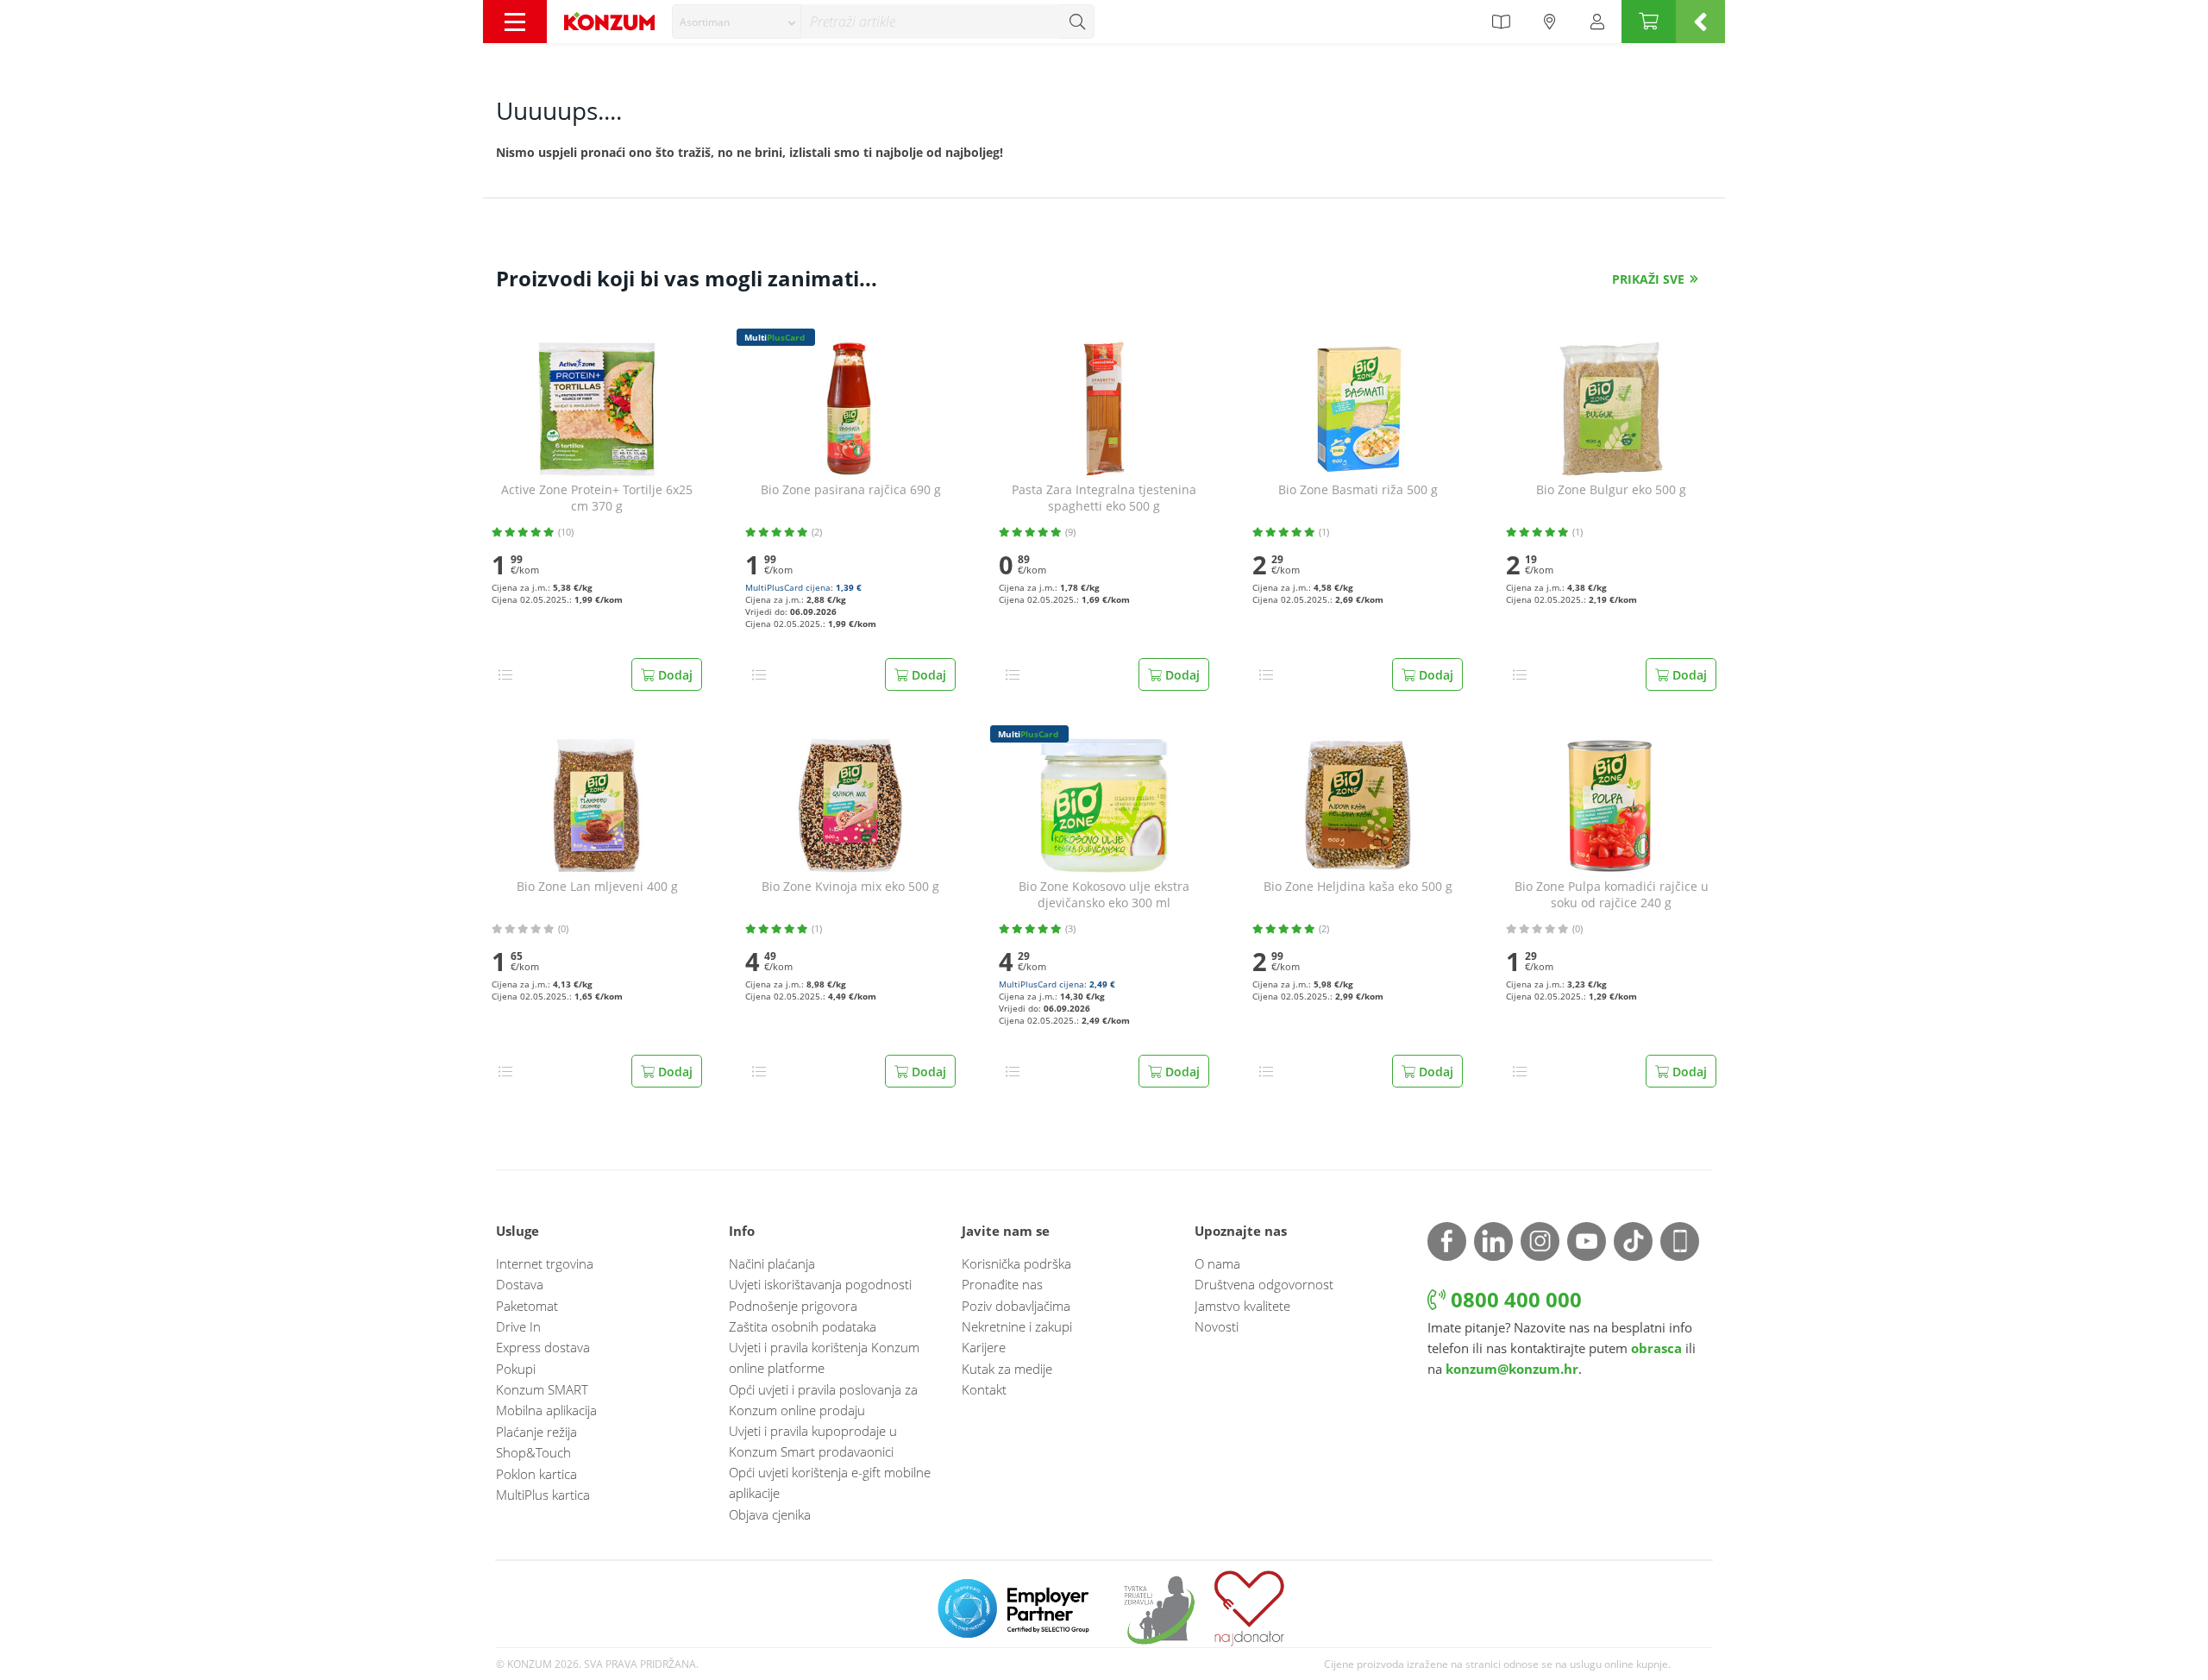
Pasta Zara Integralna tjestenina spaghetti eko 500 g (1104, 498)
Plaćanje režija (536, 1432)
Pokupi (516, 1369)
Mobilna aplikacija (546, 1410)
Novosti (1217, 1326)
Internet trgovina (545, 1263)
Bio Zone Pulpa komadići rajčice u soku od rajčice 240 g (1612, 895)
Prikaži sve (1648, 279)
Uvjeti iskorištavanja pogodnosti (820, 1284)
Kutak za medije (1007, 1369)
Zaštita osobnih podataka (803, 1326)
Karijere (984, 1347)
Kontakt (984, 1389)
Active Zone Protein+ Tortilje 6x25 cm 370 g (597, 498)
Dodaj (674, 675)
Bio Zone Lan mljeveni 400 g (597, 887)
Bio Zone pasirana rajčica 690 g (851, 490)
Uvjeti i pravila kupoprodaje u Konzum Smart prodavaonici (813, 1441)
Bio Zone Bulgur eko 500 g (1611, 490)
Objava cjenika (770, 1514)
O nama (1217, 1263)
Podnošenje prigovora (793, 1306)
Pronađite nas (1002, 1284)
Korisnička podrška (1016, 1263)
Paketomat (527, 1306)
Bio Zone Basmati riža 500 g (1358, 490)
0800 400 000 (1514, 1299)
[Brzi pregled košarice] (1700, 22)
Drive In (518, 1326)
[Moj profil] (1597, 22)
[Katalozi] (1501, 22)
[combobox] (737, 22)
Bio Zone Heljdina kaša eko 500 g (1358, 887)
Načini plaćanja (772, 1263)
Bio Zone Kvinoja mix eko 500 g (850, 887)
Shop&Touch (533, 1452)
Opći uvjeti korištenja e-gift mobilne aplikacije (830, 1483)
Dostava (520, 1284)
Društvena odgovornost (1264, 1284)
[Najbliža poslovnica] (1550, 22)
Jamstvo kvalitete (1242, 1306)
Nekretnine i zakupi (1017, 1326)
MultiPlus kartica (543, 1495)
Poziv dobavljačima (1016, 1306)
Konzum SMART (542, 1389)
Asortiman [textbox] (705, 22)
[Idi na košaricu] (1649, 22)
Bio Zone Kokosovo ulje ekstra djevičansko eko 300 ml (1104, 895)
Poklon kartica (536, 1474)
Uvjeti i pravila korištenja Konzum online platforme (824, 1357)
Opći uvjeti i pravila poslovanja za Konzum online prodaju (823, 1400)
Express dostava (543, 1347)
